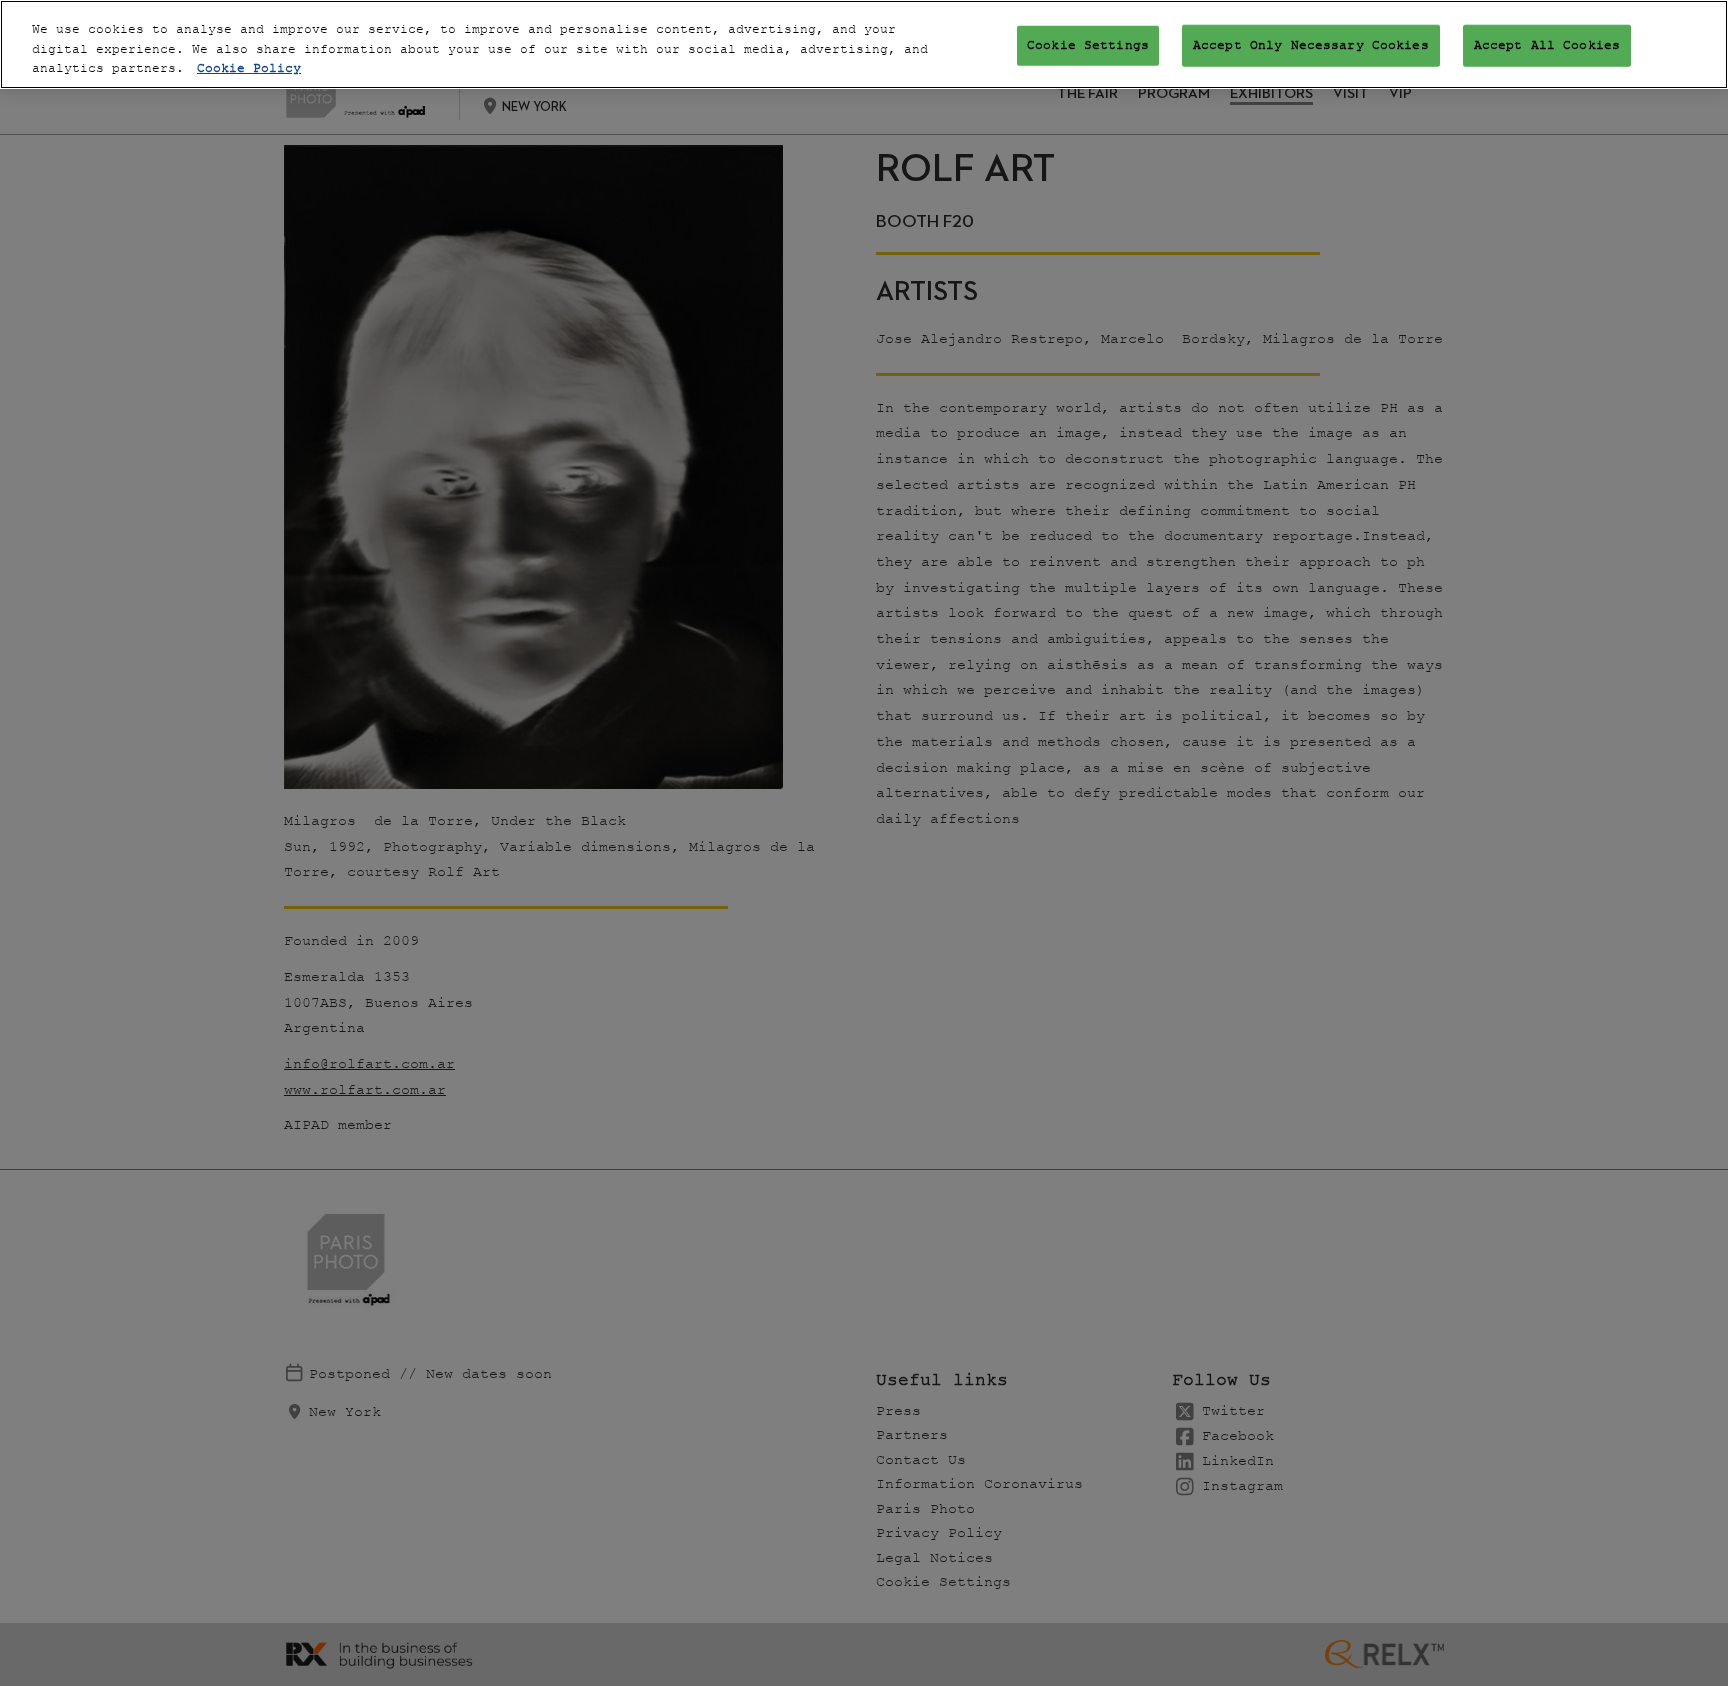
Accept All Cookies (1547, 45)
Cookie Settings (1088, 45)
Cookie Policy (249, 68)
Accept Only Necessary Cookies (1311, 45)
